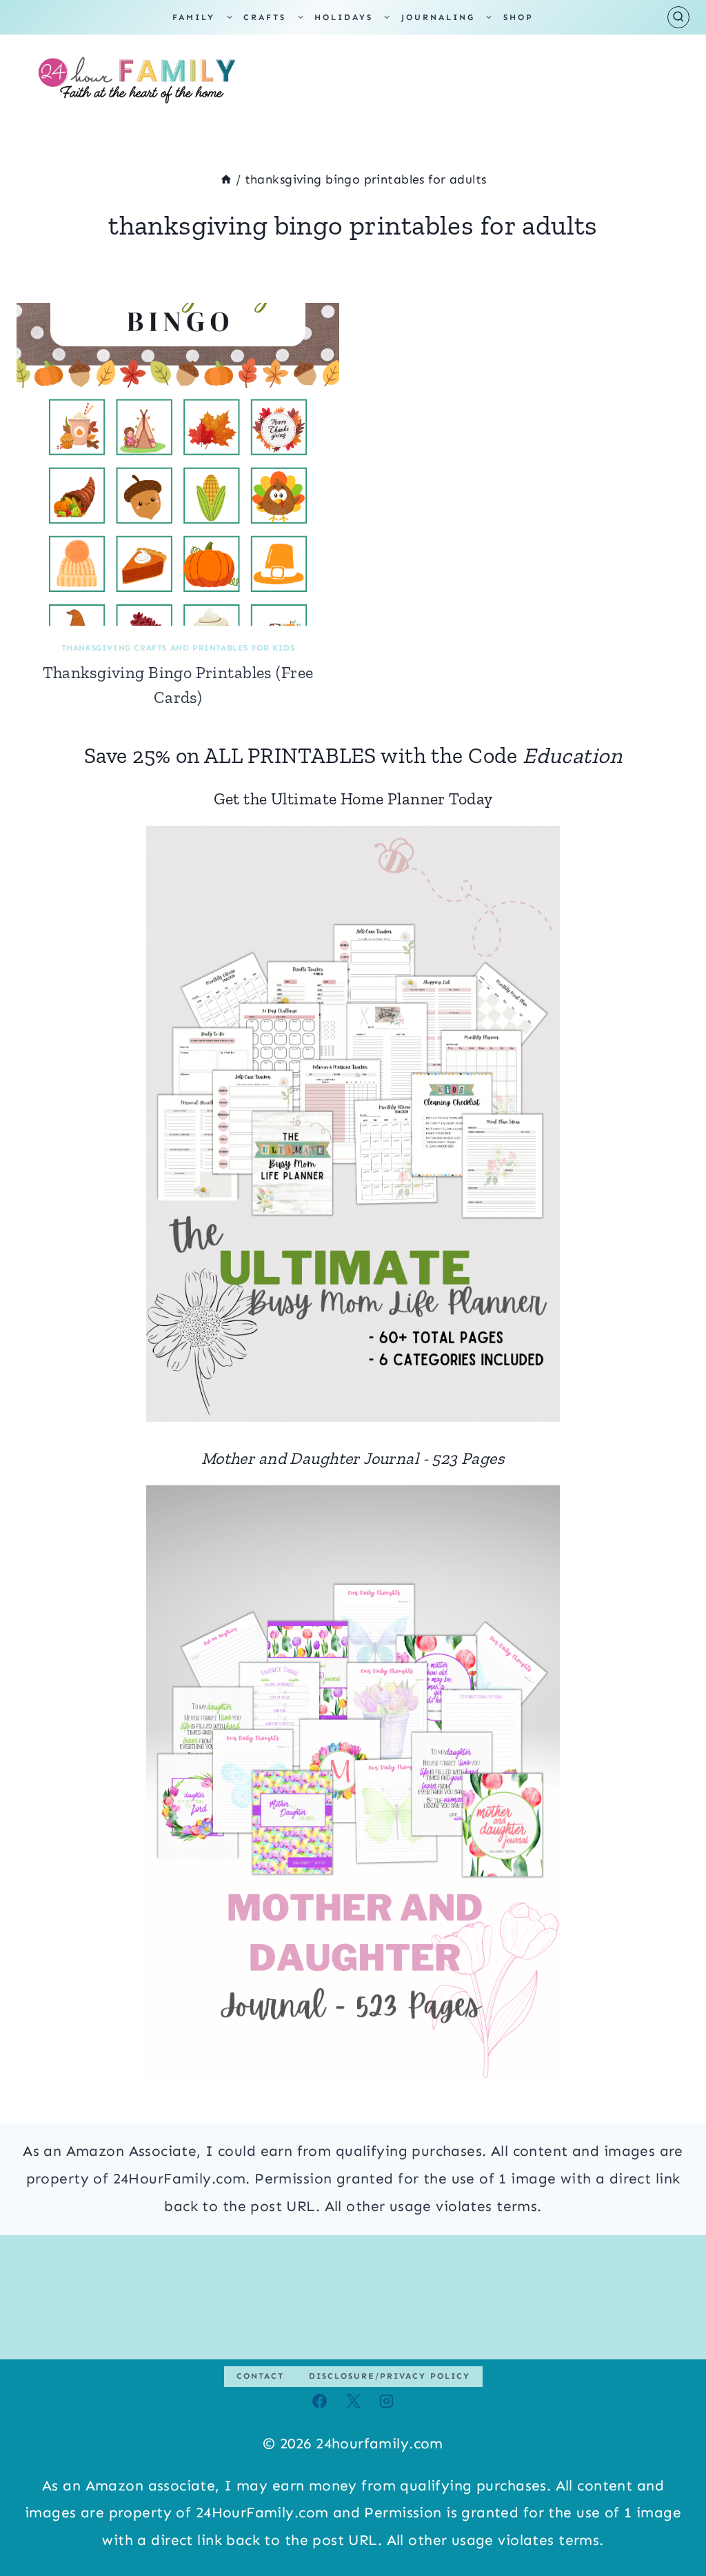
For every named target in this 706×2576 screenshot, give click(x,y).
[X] (353, 2401)
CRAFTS (265, 17)
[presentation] (178, 464)
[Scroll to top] (671, 2520)
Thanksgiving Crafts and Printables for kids (178, 648)
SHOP (518, 17)
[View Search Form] (678, 17)
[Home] (226, 179)
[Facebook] (320, 2401)
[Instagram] (386, 2401)
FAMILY (194, 17)
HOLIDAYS (344, 17)
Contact (260, 2376)
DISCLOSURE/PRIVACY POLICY (390, 2376)
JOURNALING (438, 17)
